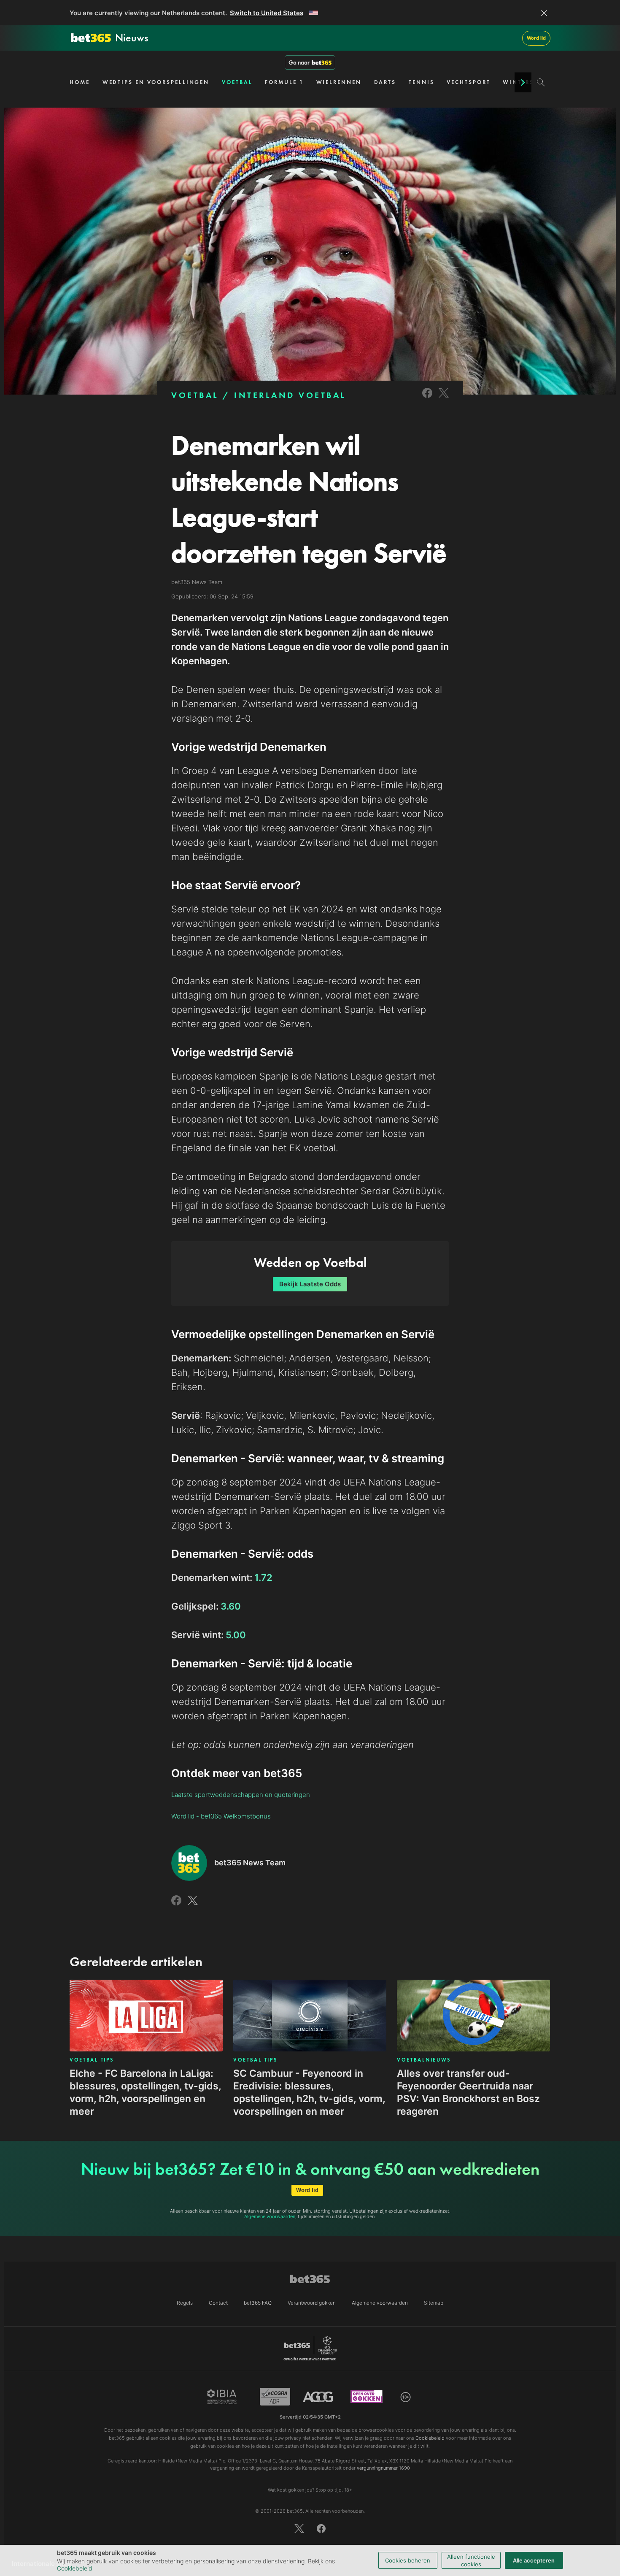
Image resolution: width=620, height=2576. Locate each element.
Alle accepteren (534, 2560)
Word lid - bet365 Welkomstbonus (221, 1816)
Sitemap (434, 2303)
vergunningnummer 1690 (383, 2468)
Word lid (536, 38)
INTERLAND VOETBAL (290, 395)
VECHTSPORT (468, 82)
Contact (218, 2303)
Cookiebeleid (75, 2568)
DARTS (385, 82)
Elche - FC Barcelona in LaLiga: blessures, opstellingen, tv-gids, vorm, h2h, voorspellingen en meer (145, 2092)
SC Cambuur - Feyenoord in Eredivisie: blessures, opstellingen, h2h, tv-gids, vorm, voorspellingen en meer (309, 2092)
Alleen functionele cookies (471, 2560)
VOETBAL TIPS (92, 2060)
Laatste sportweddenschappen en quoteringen (241, 1795)
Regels (185, 2303)
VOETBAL (237, 82)
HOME (80, 82)
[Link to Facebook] (427, 399)
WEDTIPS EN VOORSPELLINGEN (156, 82)
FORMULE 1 (284, 82)
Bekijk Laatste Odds (310, 1284)
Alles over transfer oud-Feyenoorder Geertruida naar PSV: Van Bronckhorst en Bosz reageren (468, 2092)
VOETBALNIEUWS (424, 2060)
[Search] (541, 82)
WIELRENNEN (339, 82)
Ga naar (299, 62)
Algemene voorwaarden (270, 2216)
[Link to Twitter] (444, 399)
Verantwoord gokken (312, 2303)
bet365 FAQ (258, 2303)
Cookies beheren (408, 2560)
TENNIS (421, 82)
